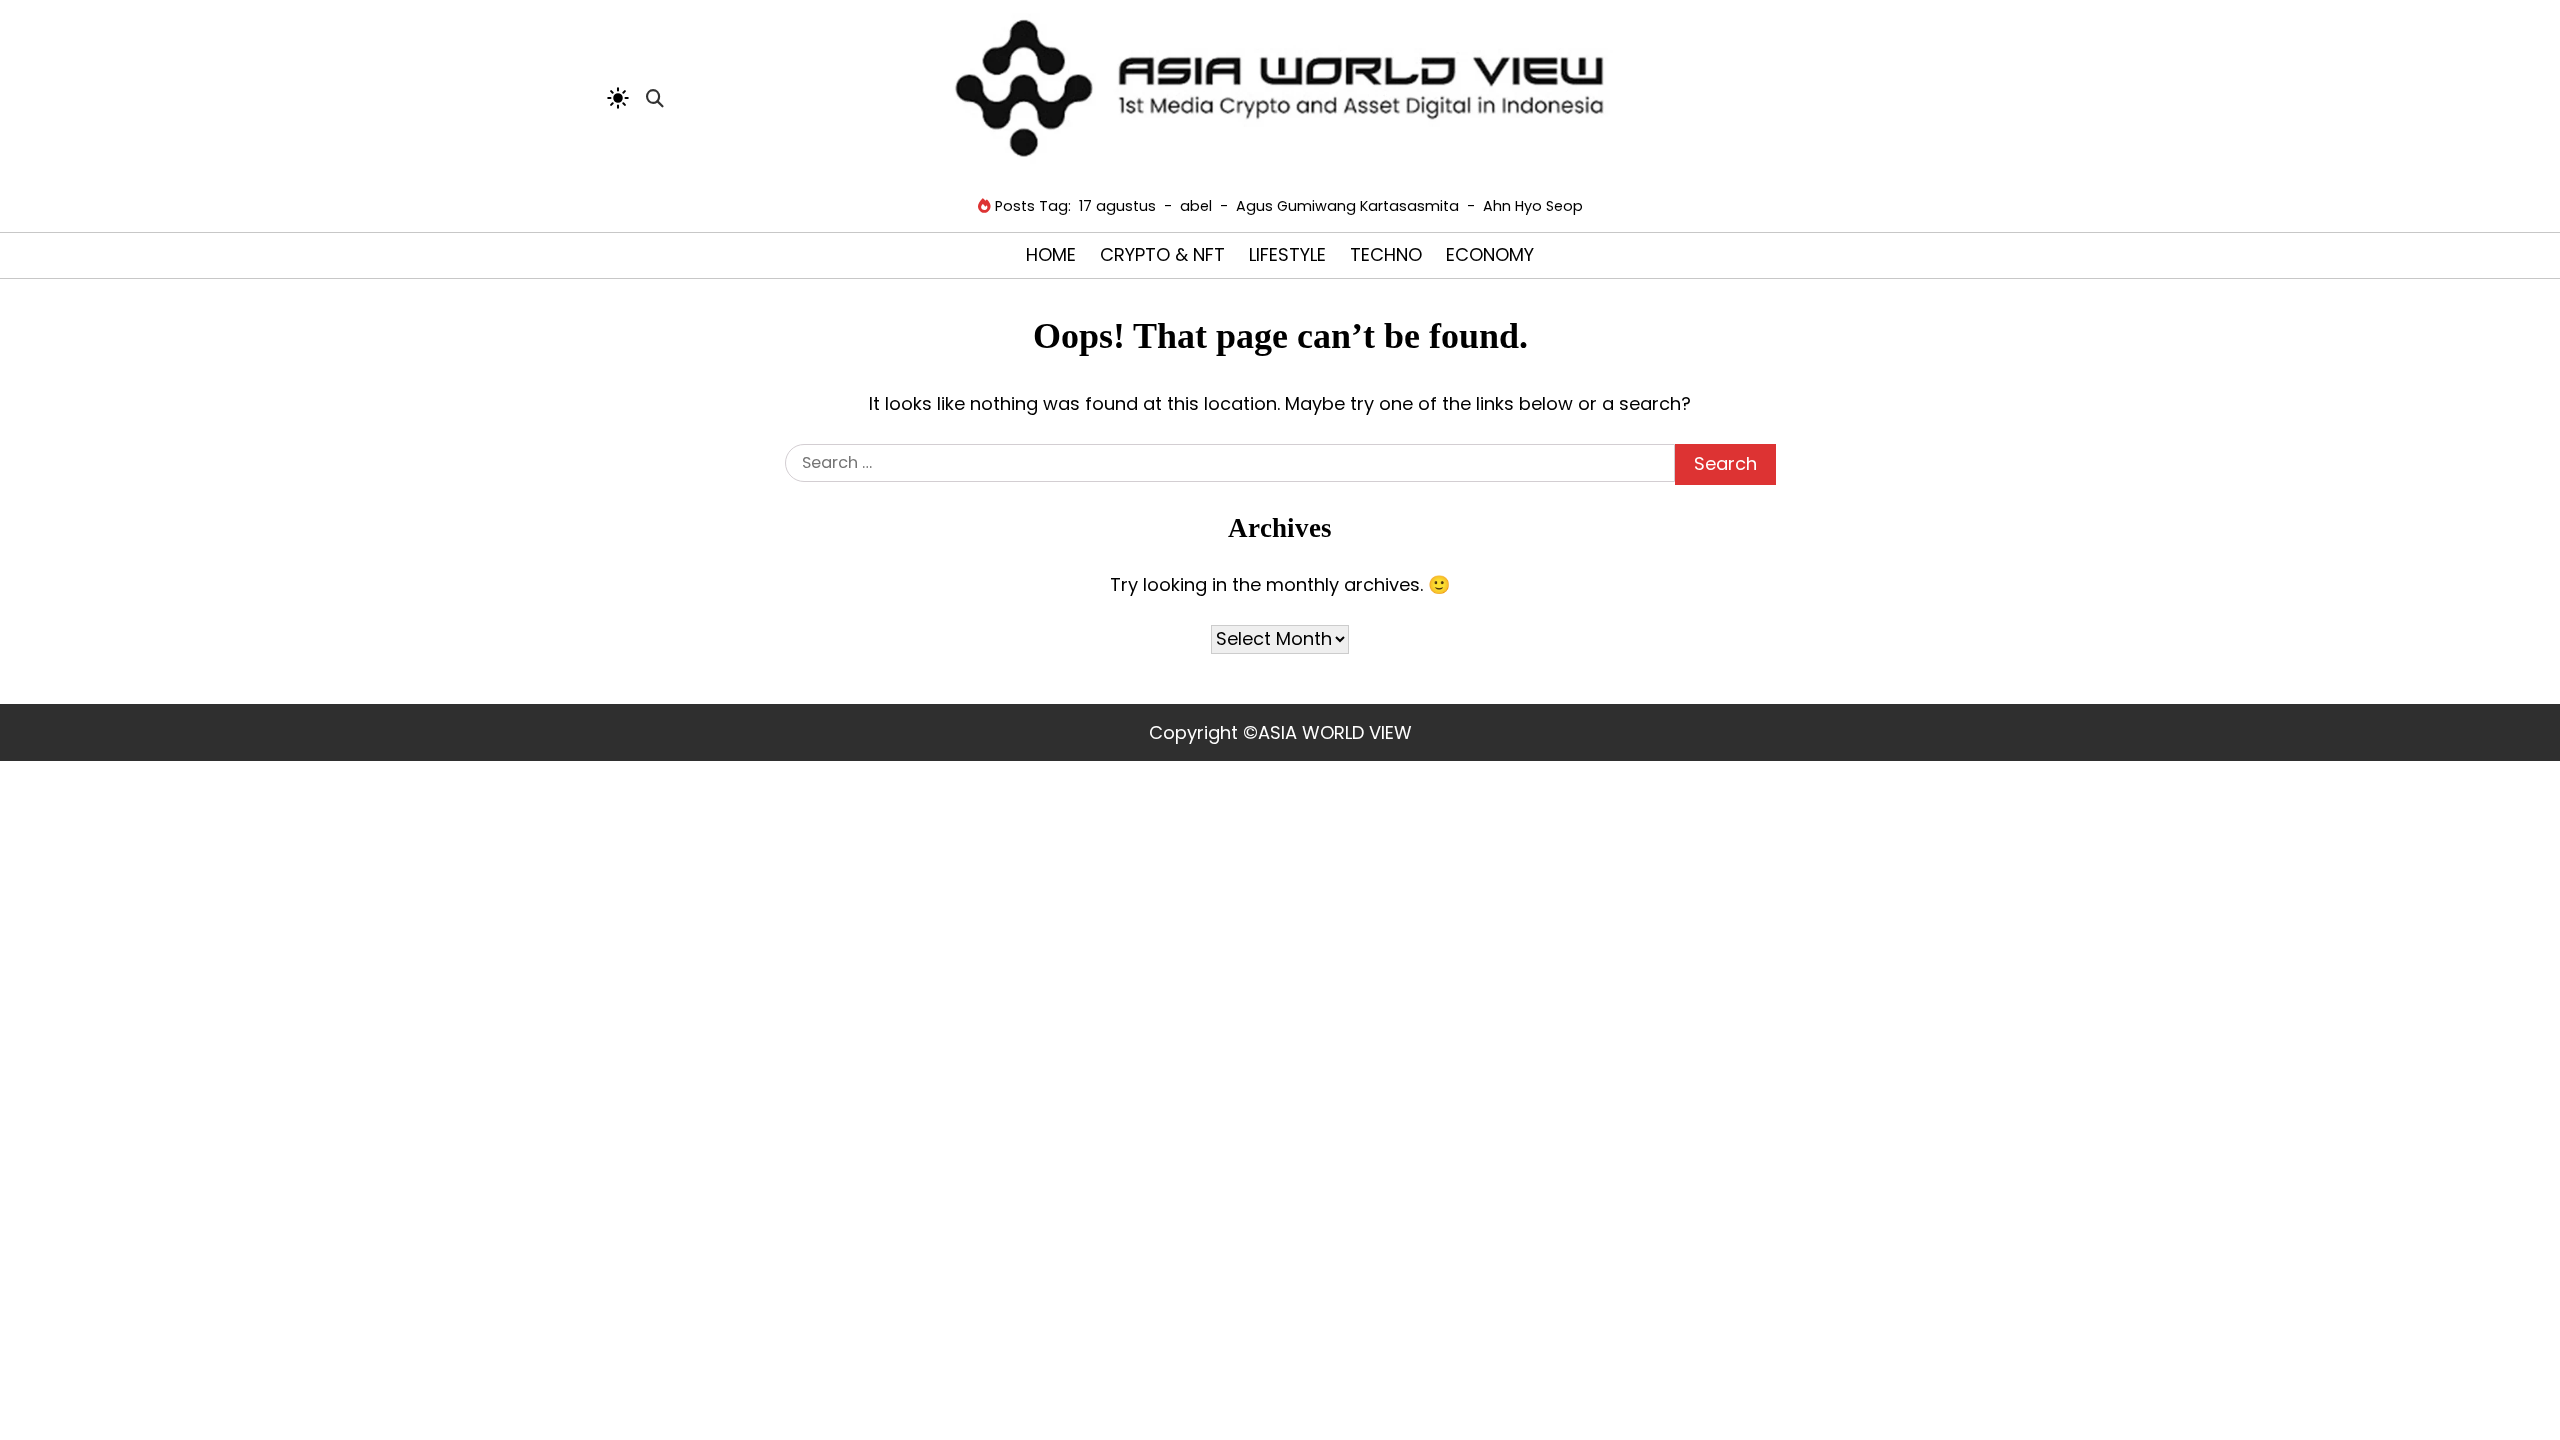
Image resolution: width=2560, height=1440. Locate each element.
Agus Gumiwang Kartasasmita (1347, 206)
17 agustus (1117, 206)
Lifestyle (1287, 254)
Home (1051, 254)
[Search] (655, 98)
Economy (1490, 254)
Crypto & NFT (1162, 254)
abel (1196, 206)
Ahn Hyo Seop (1533, 206)
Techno (1386, 254)
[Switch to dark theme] (618, 98)
